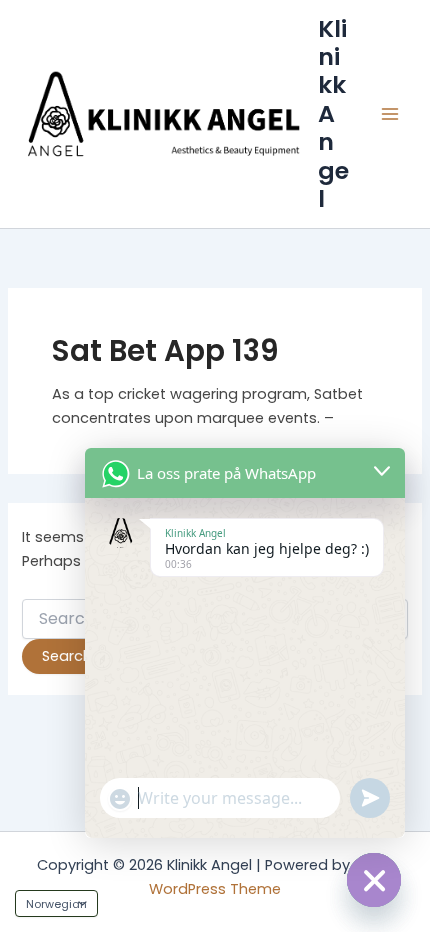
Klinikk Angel (333, 114)
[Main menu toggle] (390, 114)
